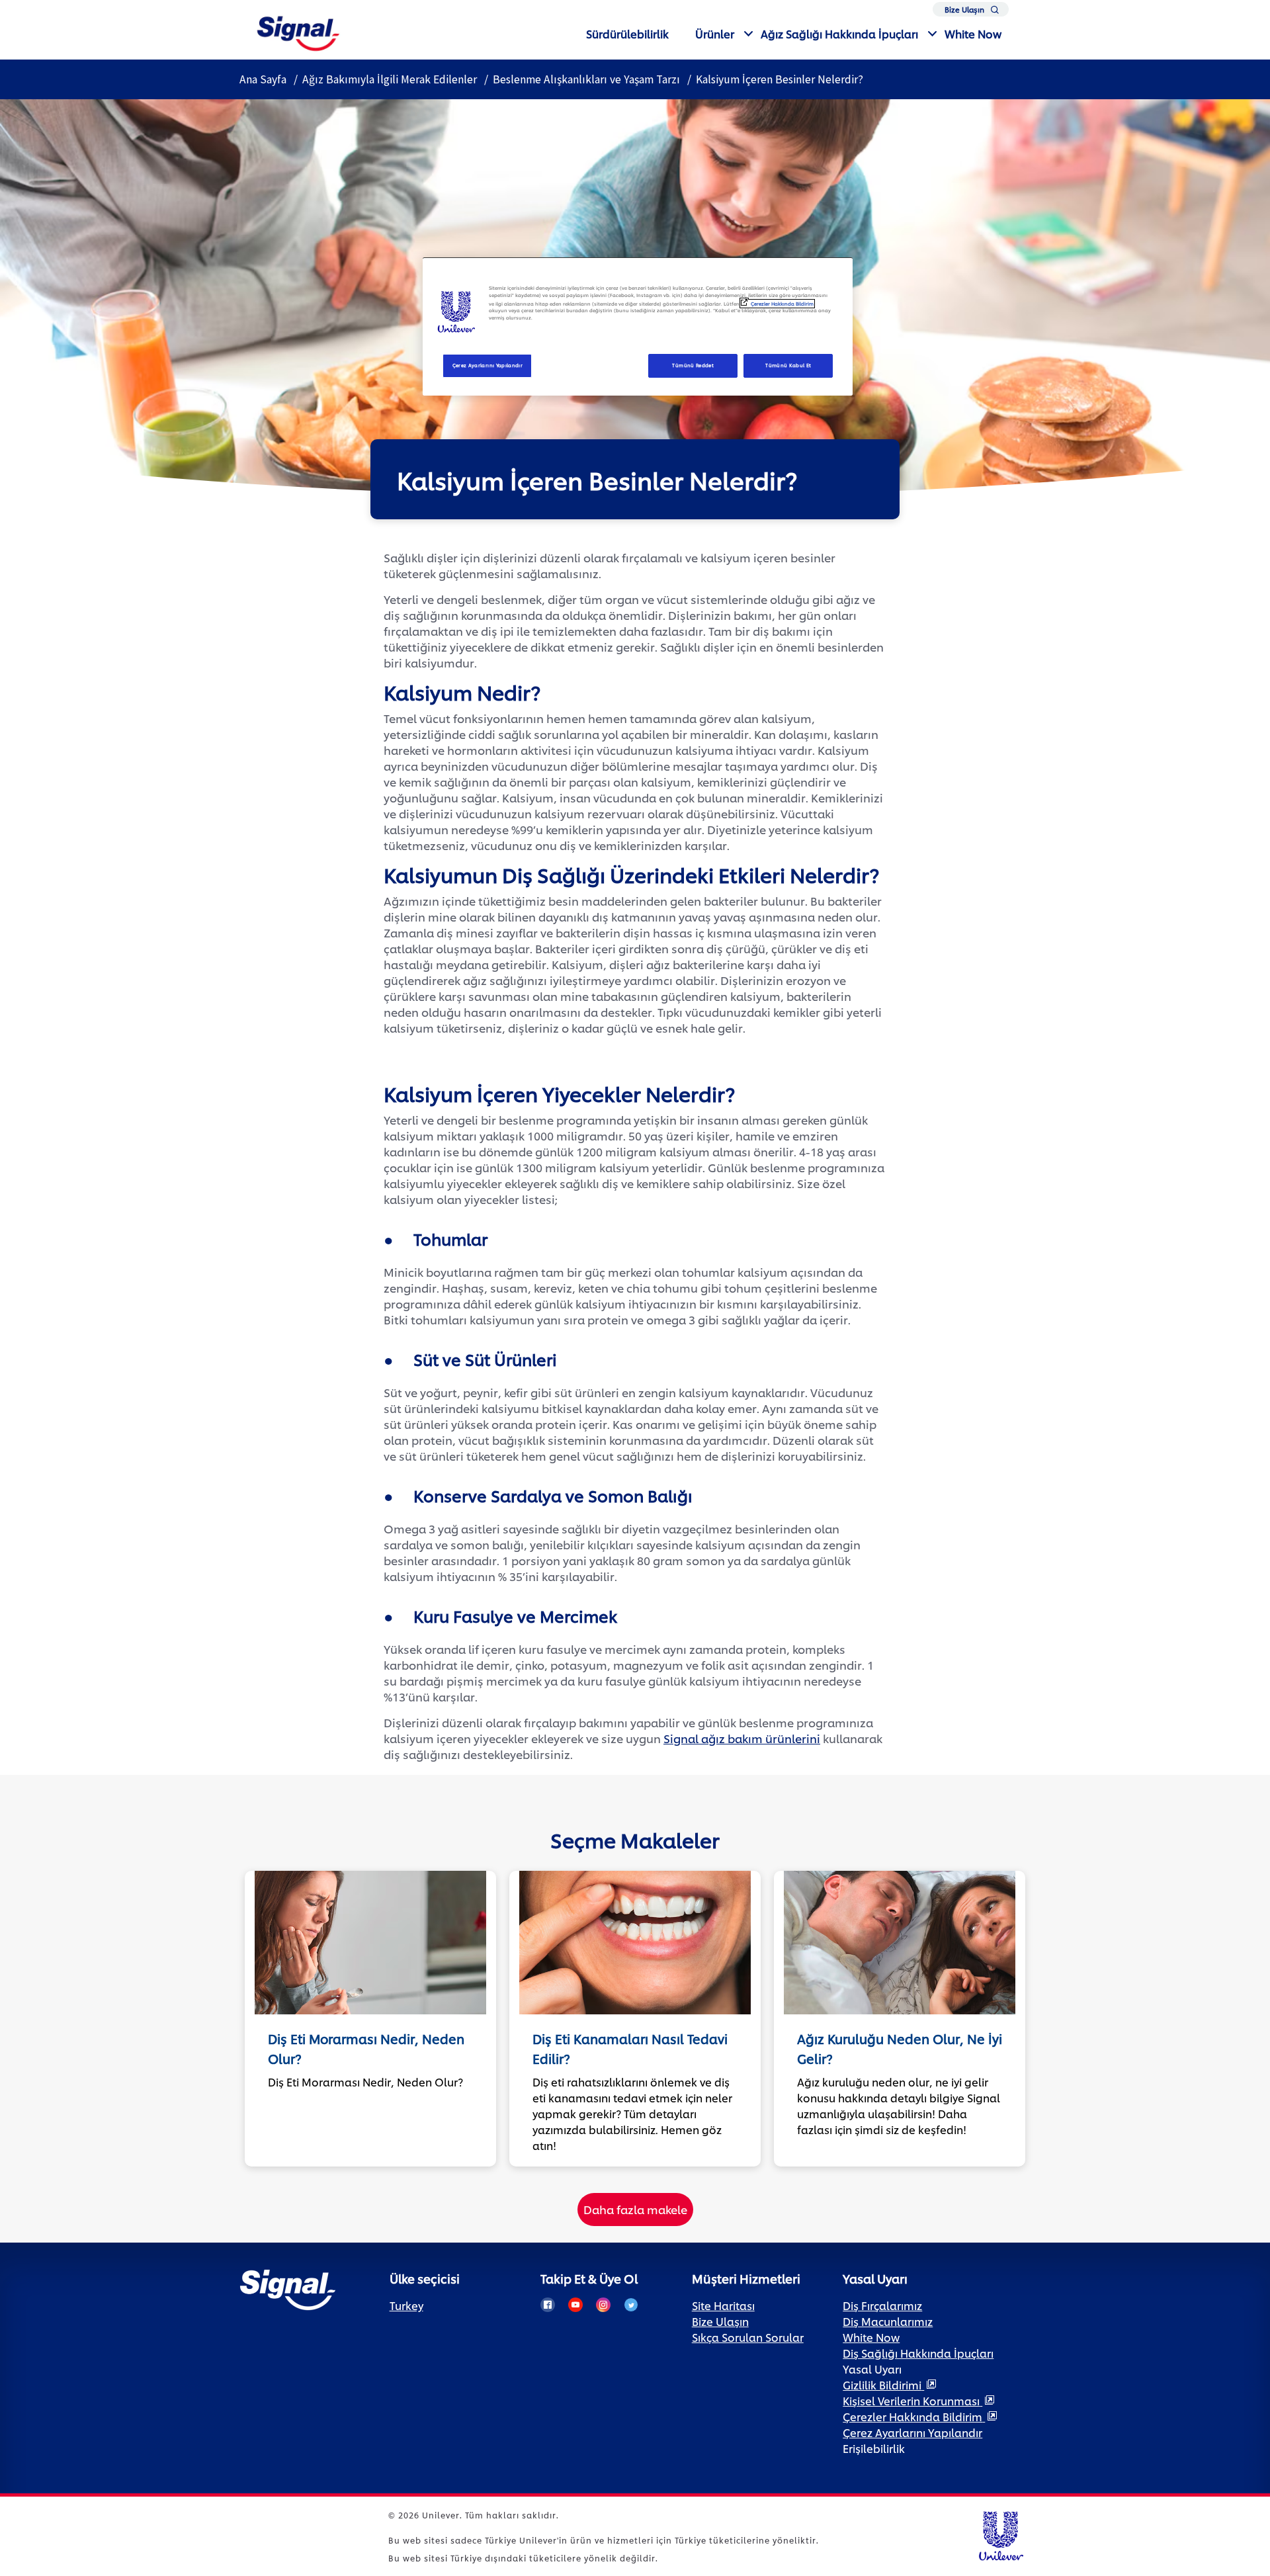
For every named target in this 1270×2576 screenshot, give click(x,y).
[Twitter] (631, 2305)
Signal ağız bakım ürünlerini (742, 1738)
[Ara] (995, 12)
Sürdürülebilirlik (627, 33)
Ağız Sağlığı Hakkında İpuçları (839, 33)
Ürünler (715, 33)
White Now (973, 33)
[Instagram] (603, 2305)
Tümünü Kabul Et (788, 365)
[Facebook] (548, 2305)
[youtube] (575, 2305)
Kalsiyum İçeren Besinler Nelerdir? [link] (780, 79)
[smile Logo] (298, 31)
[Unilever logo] (1000, 2534)
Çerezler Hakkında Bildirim (782, 304)
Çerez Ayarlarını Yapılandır (488, 365)
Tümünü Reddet (693, 365)
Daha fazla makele (635, 2209)
